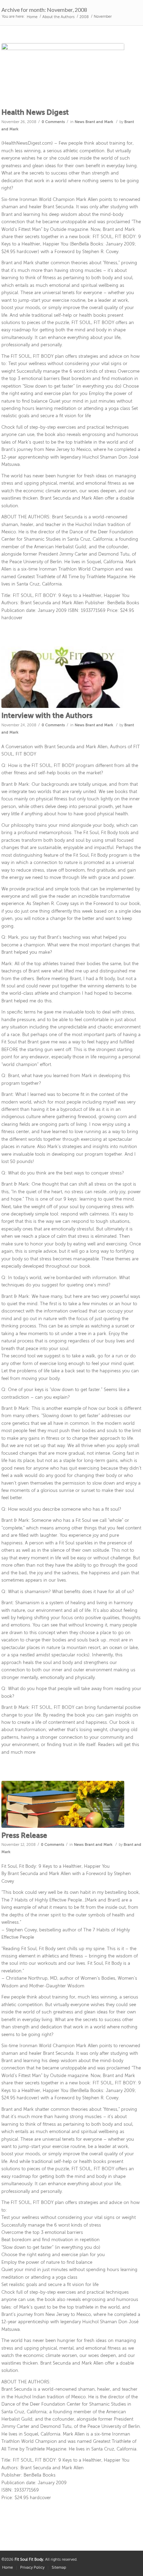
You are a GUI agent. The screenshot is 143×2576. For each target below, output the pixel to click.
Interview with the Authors (47, 716)
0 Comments (53, 122)
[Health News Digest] (63, 74)
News (79, 122)
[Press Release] (63, 1804)
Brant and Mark (99, 122)
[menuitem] (32, 2568)
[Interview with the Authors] (63, 677)
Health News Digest (35, 113)
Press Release (24, 1836)
